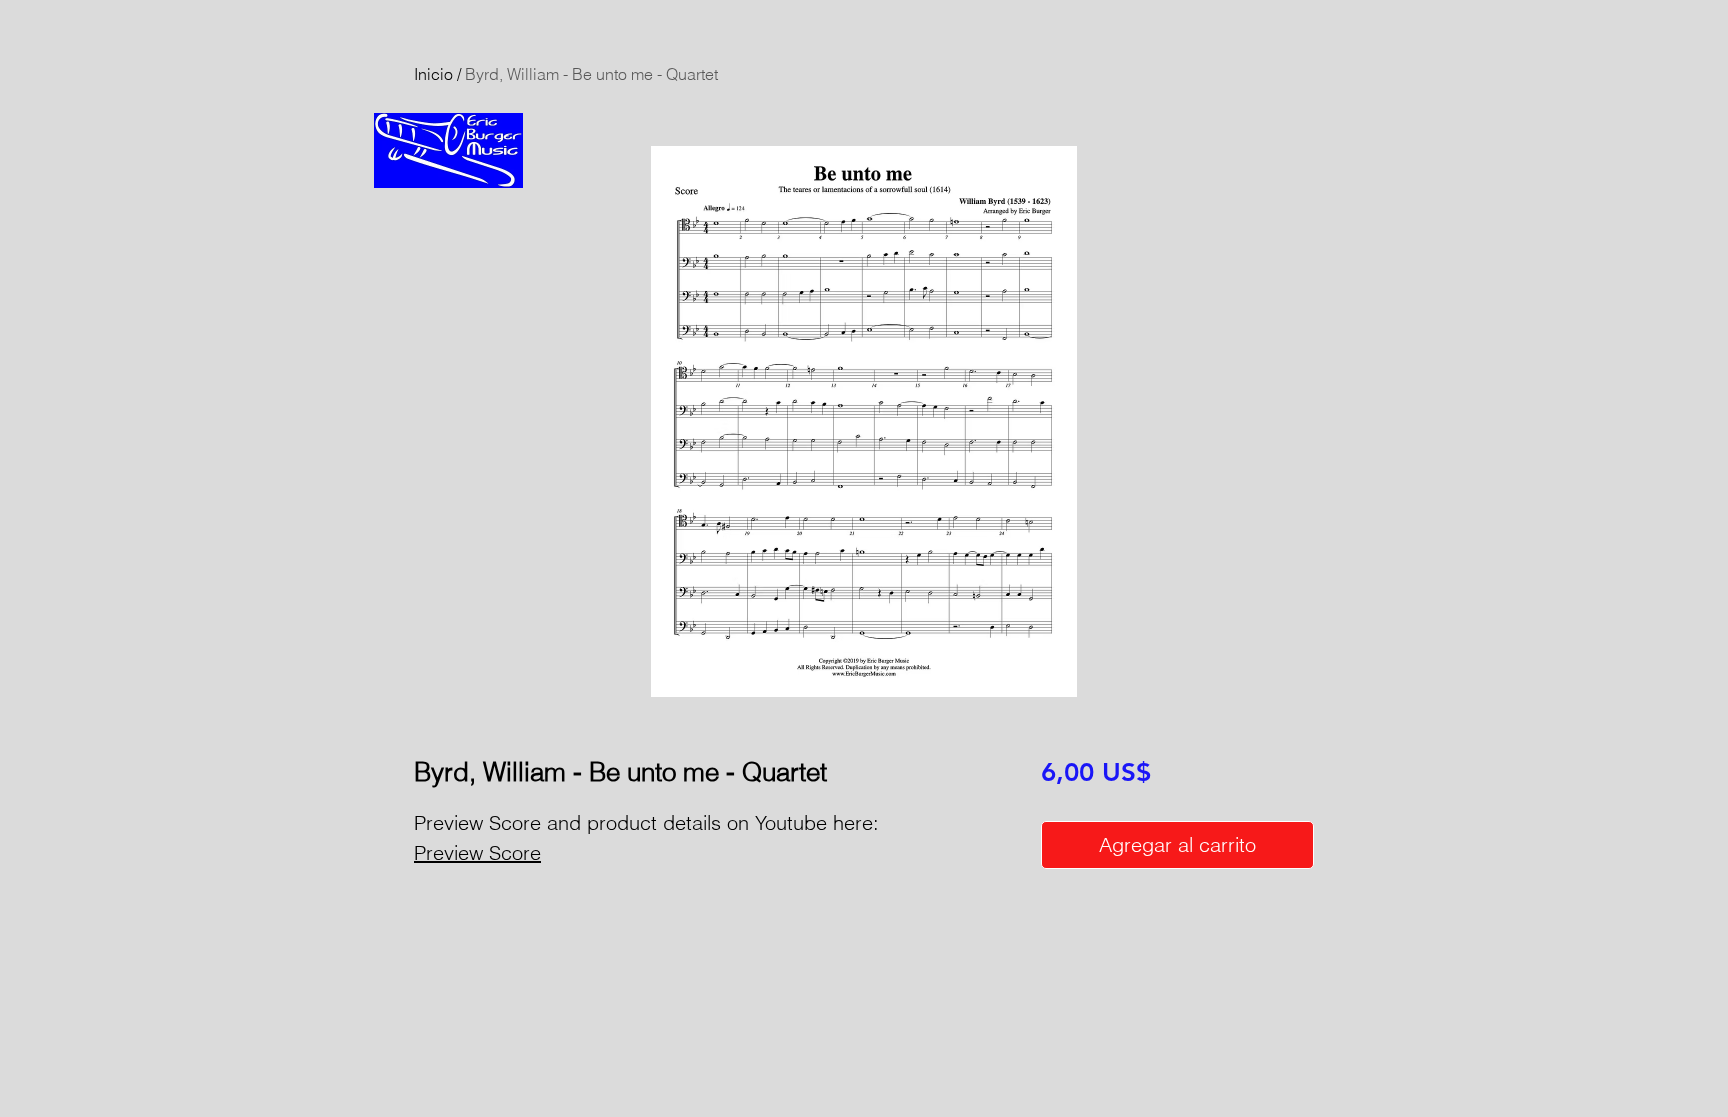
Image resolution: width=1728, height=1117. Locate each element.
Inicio (433, 74)
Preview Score (477, 852)
